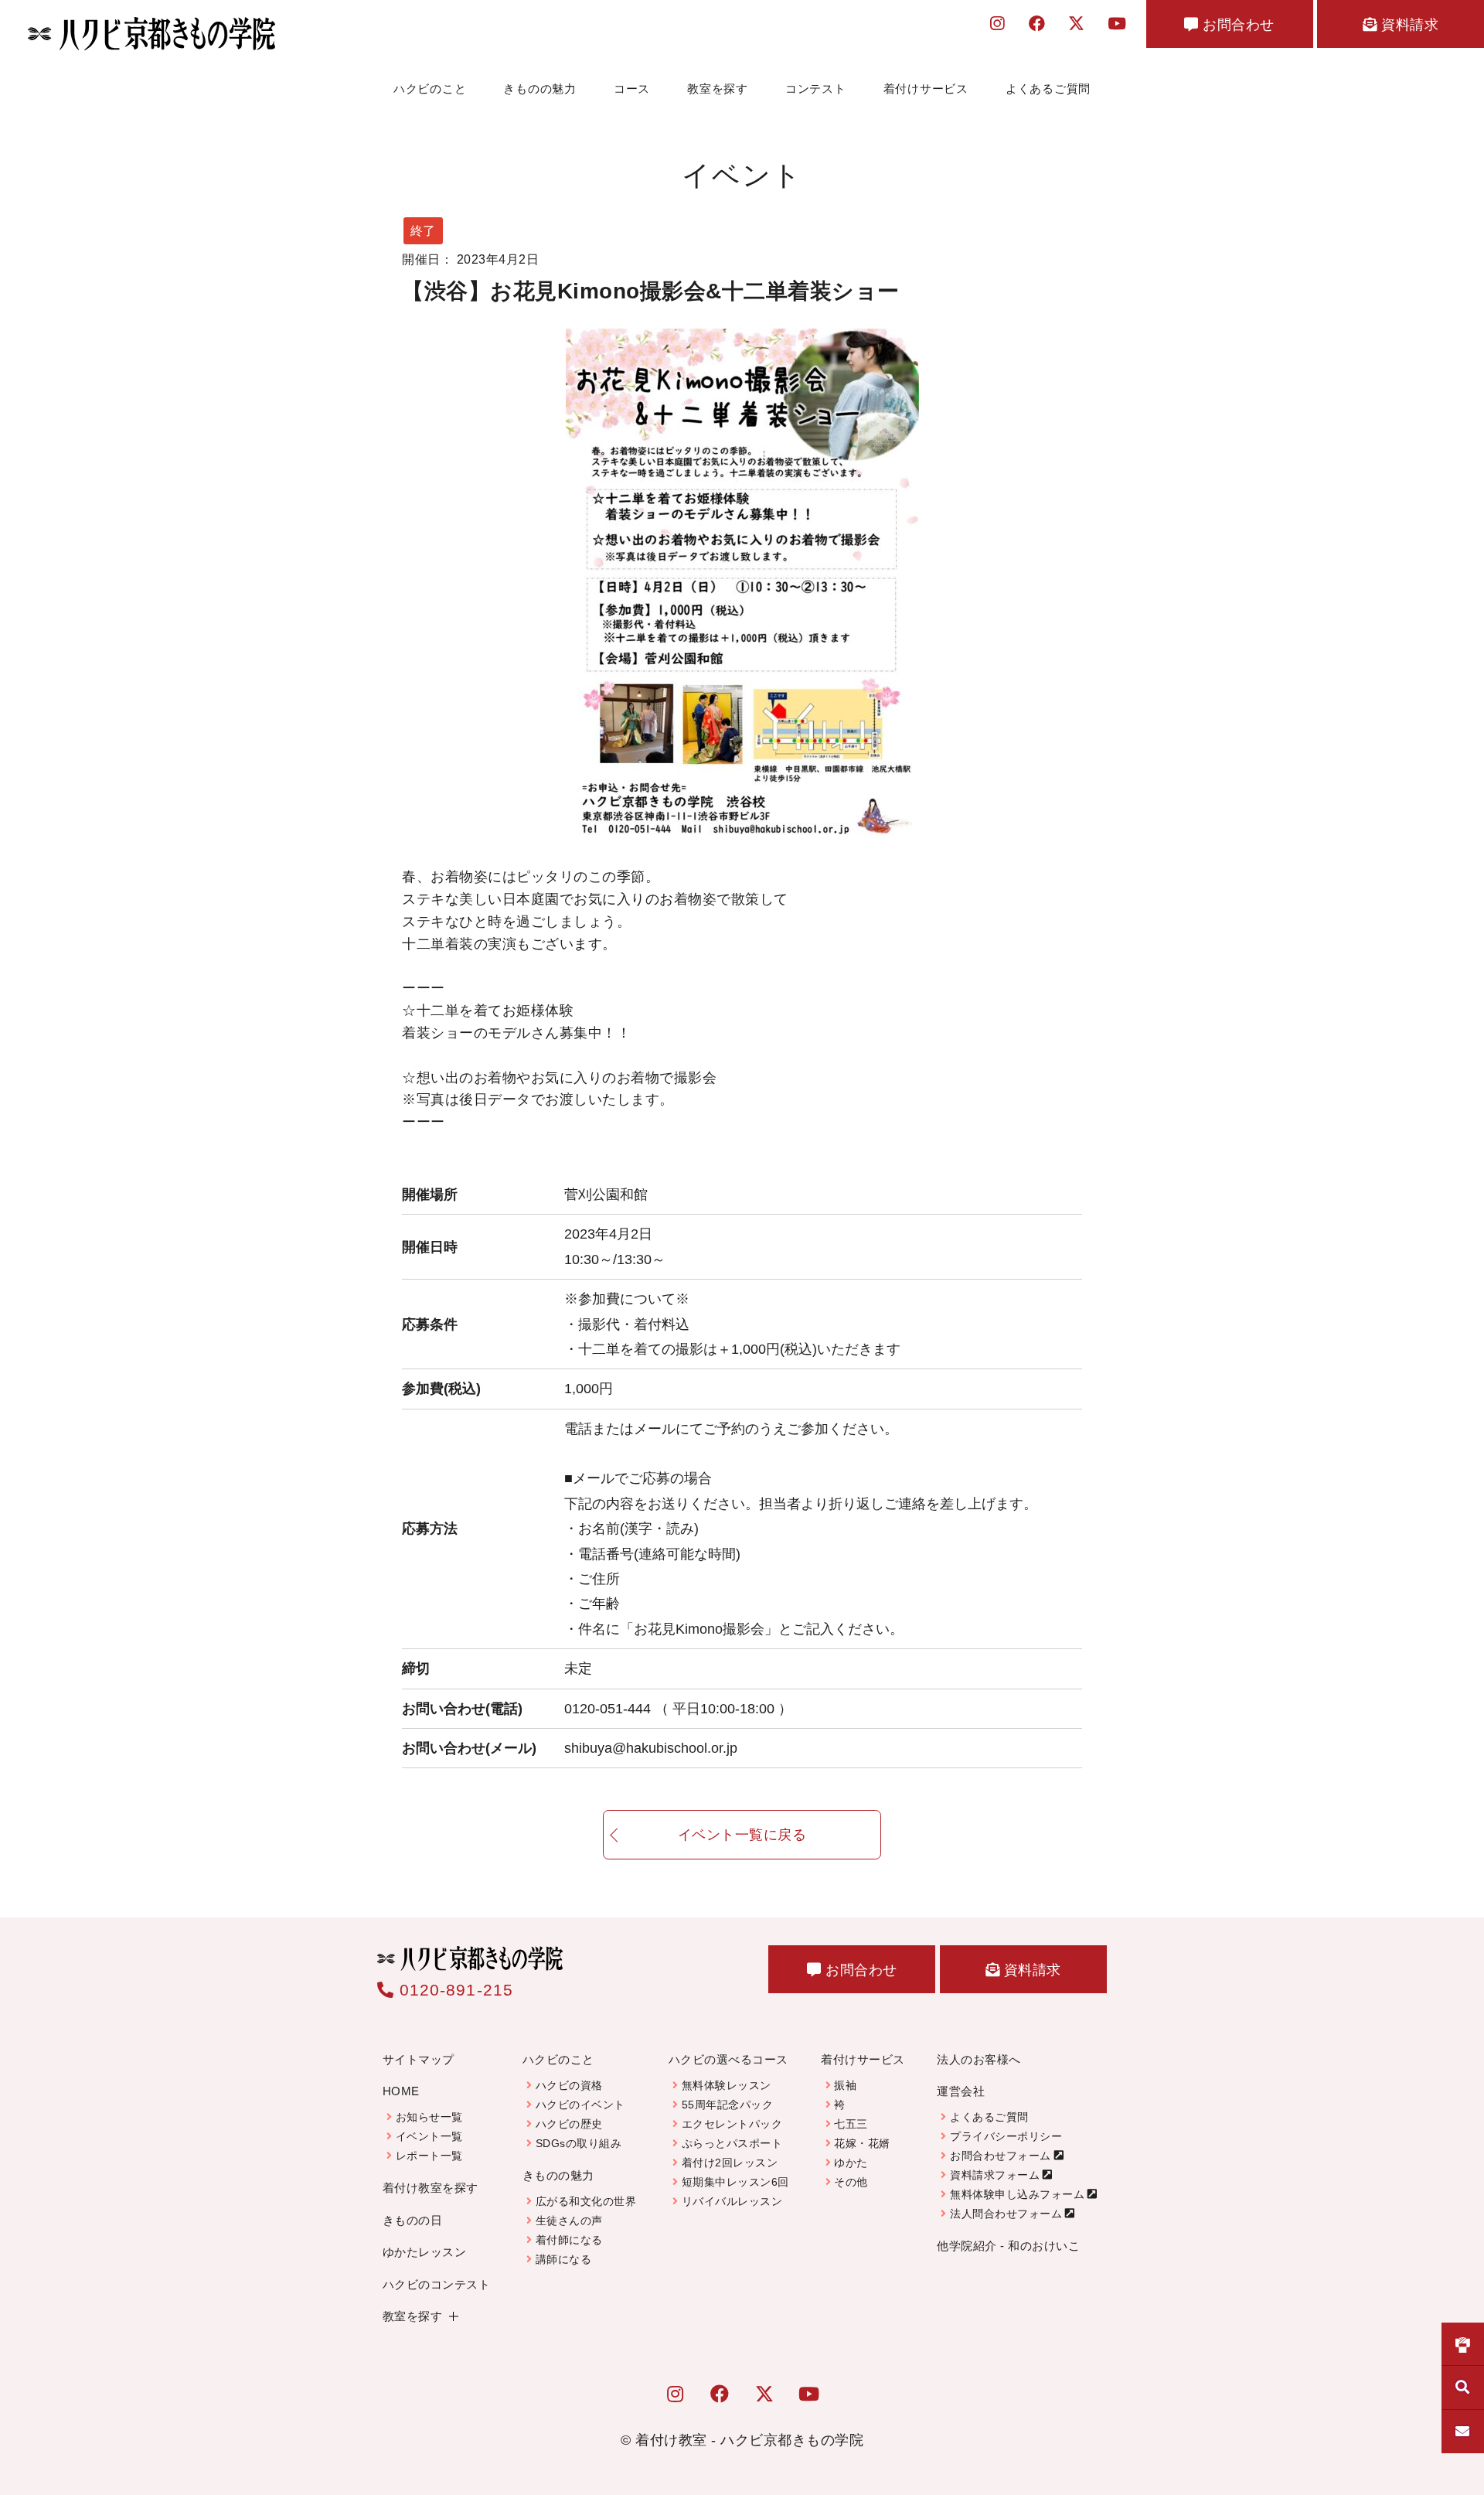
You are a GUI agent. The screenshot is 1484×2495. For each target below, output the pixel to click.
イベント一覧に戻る (742, 1835)
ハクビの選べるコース (728, 2059)
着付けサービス (926, 89)
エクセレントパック (732, 2124)
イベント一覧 (429, 2136)
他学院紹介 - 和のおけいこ (1008, 2246)
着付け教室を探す (431, 2188)
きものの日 (413, 2220)
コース (632, 89)
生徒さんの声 (569, 2221)
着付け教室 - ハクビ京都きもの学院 (749, 2440)
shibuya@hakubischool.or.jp (651, 1748)
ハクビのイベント (580, 2105)
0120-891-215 (454, 1990)
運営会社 (961, 2091)
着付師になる (569, 2240)
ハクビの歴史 (569, 2124)
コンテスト (816, 89)
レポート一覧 (429, 2156)
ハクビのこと (430, 89)
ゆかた (851, 2163)
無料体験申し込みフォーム (1017, 2194)
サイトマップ (419, 2059)
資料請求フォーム (995, 2175)
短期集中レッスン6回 (735, 2182)
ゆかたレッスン (425, 2252)
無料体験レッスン (727, 2085)
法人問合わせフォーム (1006, 2214)
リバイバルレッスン (732, 2201)
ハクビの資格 (569, 2085)
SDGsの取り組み (579, 2143)
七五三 (851, 2124)
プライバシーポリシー (1006, 2136)
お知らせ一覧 (429, 2117)
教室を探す (718, 89)
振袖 (845, 2085)
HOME (401, 2091)
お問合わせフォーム (1001, 2156)
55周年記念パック (728, 2105)
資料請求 (1408, 25)
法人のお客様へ (979, 2059)
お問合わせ (1237, 25)
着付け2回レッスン (730, 2163)
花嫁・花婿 (862, 2143)
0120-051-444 (678, 1709)
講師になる (563, 2259)
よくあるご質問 (1048, 89)
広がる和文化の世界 (586, 2201)
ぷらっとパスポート (732, 2143)
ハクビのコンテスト (437, 2284)
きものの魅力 (540, 89)
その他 (851, 2182)
